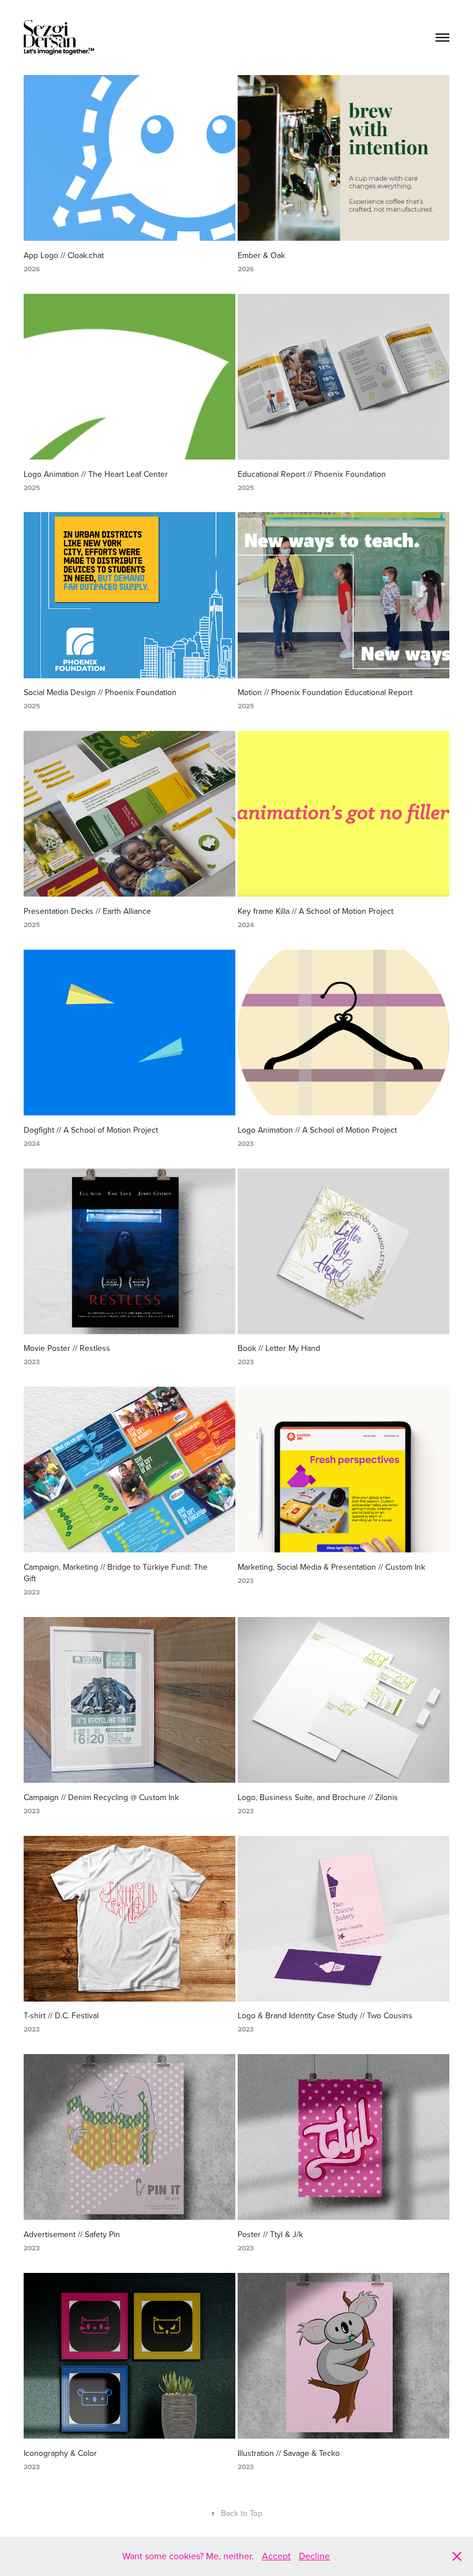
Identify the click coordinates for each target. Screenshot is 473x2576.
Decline (314, 2556)
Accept (276, 2556)
